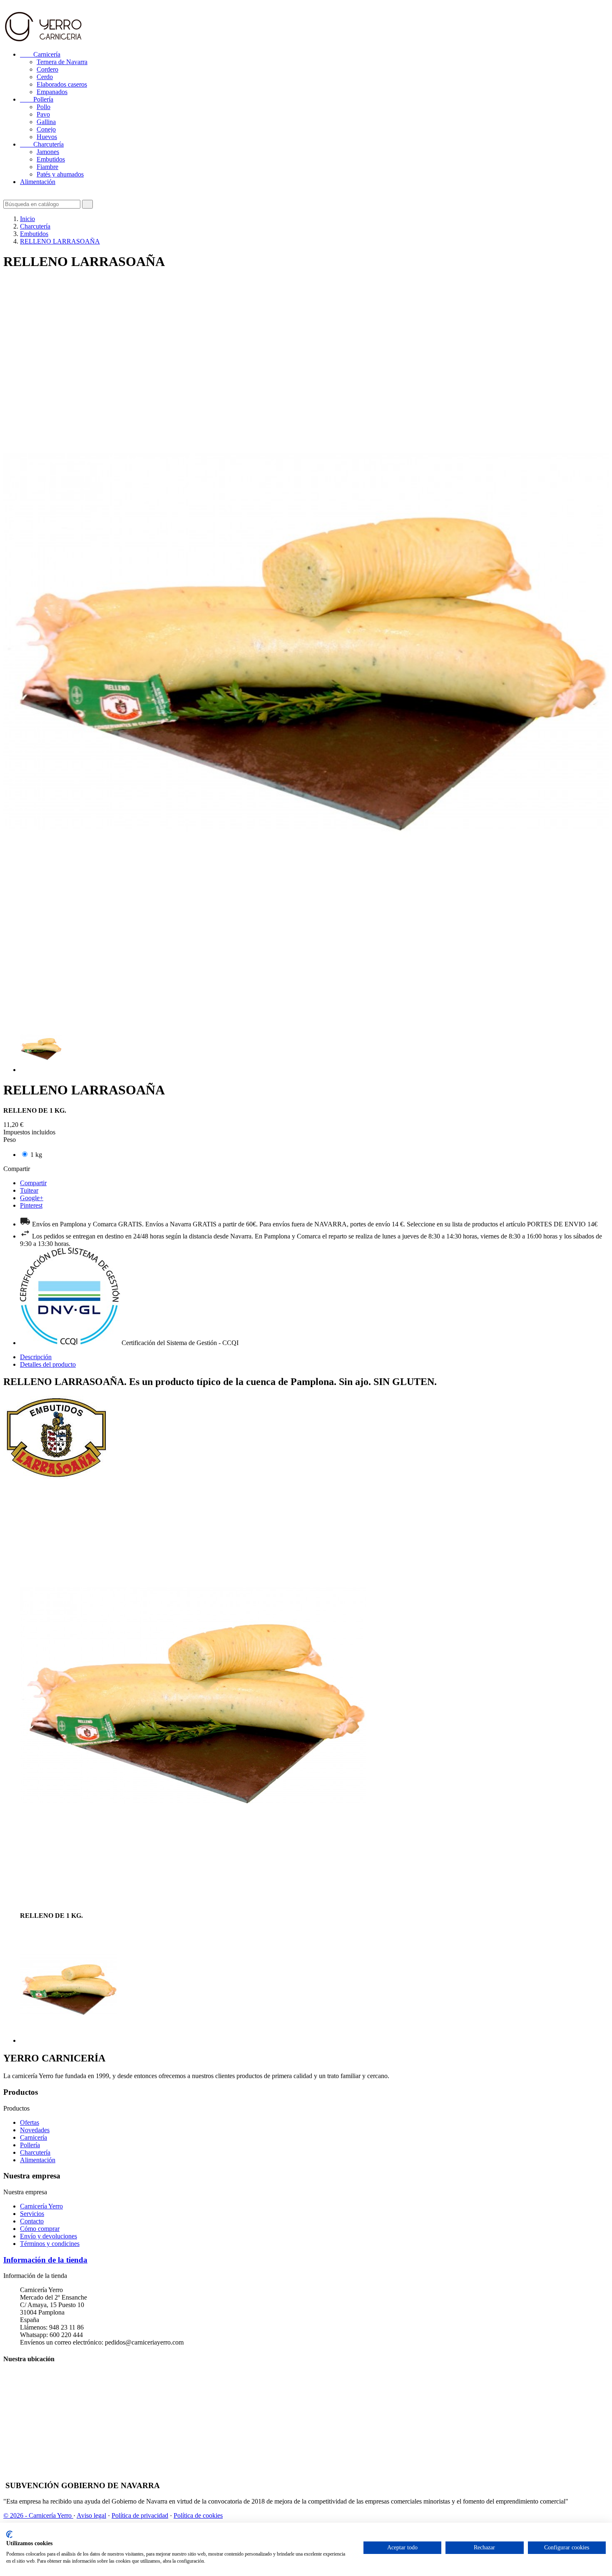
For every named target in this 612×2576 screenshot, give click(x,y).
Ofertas (30, 2122)
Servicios (32, 2214)
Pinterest (31, 1205)
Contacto (32, 2221)
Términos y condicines (50, 2244)
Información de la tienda (45, 2260)
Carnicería (40, 54)
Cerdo (45, 77)
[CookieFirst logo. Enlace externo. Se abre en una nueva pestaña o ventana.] (9, 2534)
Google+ (32, 1198)
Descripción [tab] (36, 1357)
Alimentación (38, 182)
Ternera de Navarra (62, 62)
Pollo (44, 107)
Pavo (43, 114)
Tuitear (29, 1190)
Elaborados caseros (62, 84)
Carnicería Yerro (41, 2206)
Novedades (35, 2130)
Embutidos (51, 159)
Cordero (47, 69)
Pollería (37, 99)
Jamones (48, 152)
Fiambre (47, 167)
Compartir (33, 1183)
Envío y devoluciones (49, 2236)
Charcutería (42, 144)
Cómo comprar (40, 2229)
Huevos (47, 137)
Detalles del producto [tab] (48, 1364)
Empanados (52, 92)
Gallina (46, 122)
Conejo (46, 129)
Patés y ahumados (60, 174)
